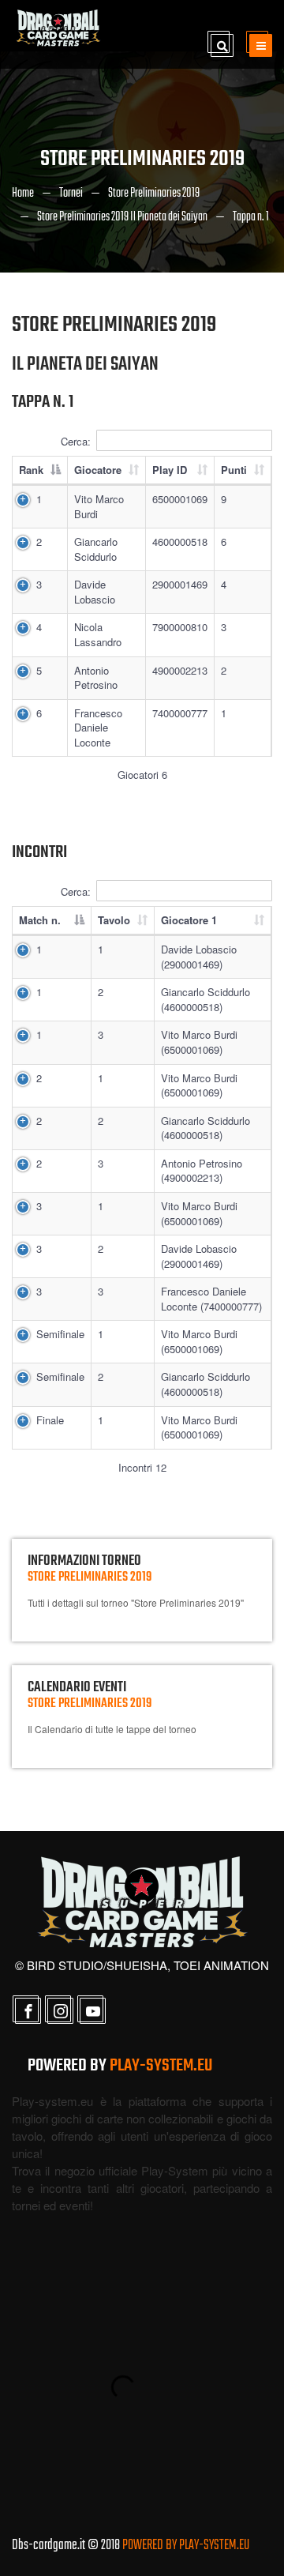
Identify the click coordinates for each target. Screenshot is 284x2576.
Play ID (170, 470)
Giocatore (98, 470)
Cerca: (76, 441)
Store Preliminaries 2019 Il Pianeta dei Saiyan (122, 217)
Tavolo (114, 920)
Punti (234, 470)
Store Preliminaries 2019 (154, 194)
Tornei (71, 194)
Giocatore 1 (189, 920)
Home (23, 194)
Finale (50, 1420)
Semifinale (60, 1334)
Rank (31, 470)
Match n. (40, 920)
